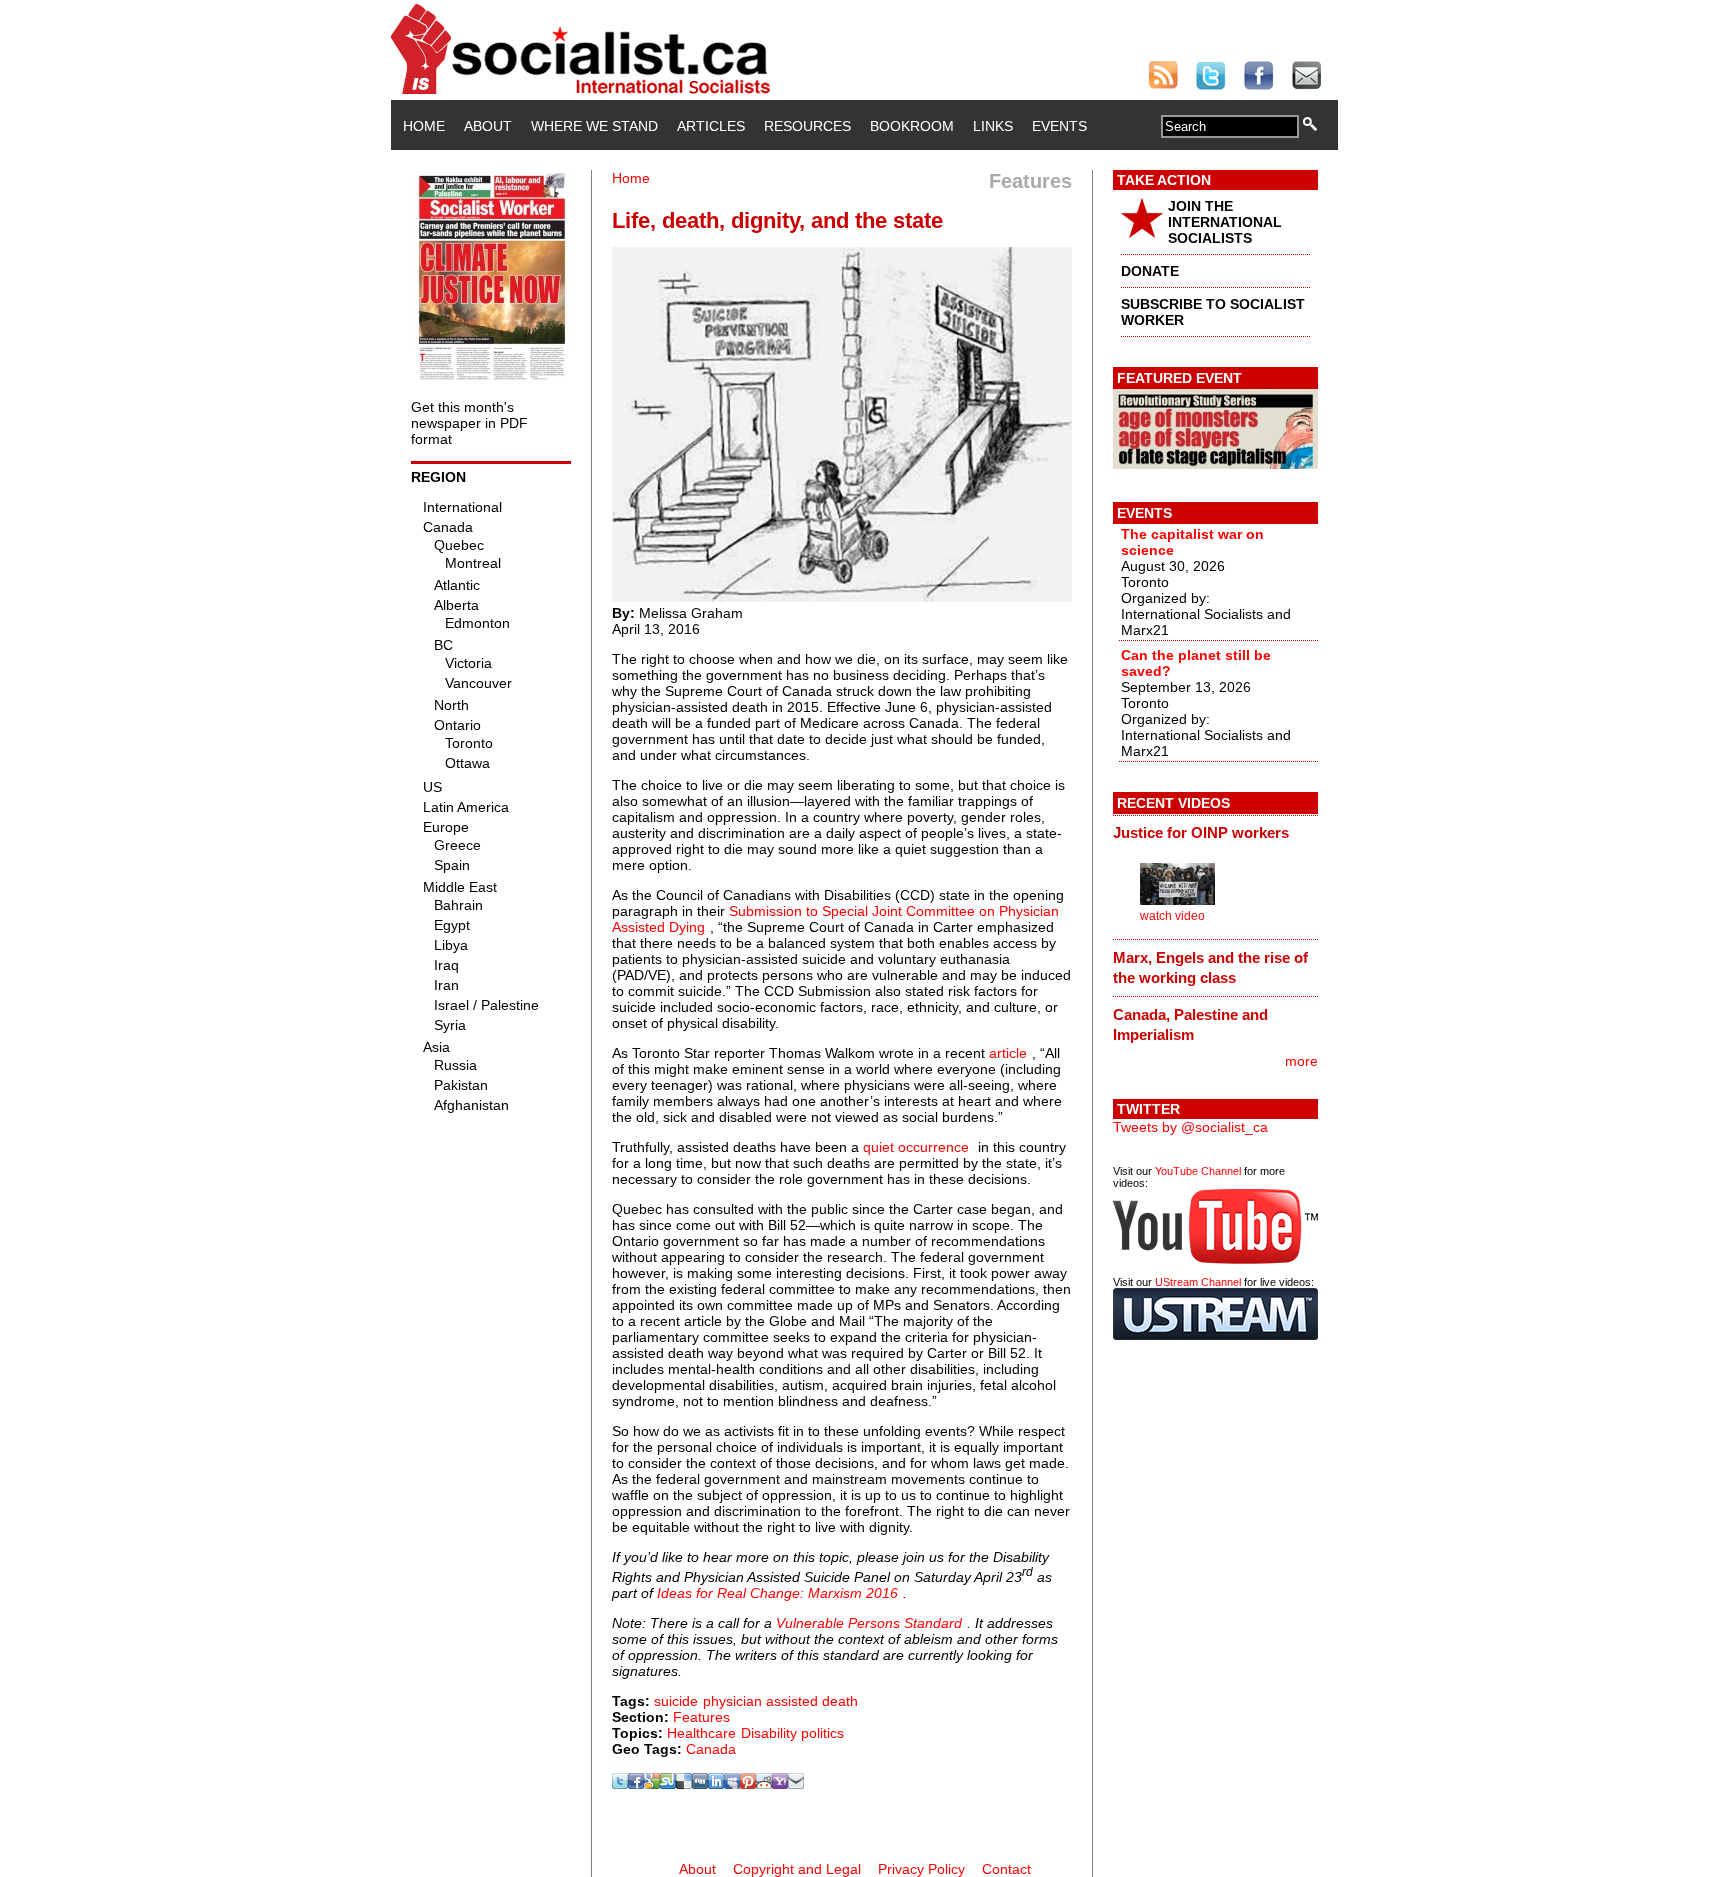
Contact (1006, 1869)
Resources (807, 126)
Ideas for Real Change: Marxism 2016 (777, 1593)
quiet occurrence (916, 1147)
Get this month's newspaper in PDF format (469, 423)
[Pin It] (748, 1784)
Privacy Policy (921, 1869)
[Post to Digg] (700, 1784)
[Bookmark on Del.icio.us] (684, 1784)
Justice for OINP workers (1201, 832)
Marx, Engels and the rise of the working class (1210, 967)
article (1008, 1053)
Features (701, 1717)
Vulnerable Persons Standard (869, 1623)
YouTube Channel (1198, 1171)
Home (424, 126)
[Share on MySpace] (732, 1784)
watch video (1172, 916)
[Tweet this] (620, 1784)
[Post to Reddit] (764, 1784)
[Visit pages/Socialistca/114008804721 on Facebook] (636, 1784)
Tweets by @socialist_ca (1190, 1127)
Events (1059, 126)
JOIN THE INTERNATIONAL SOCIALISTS (1225, 222)
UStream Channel (1198, 1282)
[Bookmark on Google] (652, 1784)
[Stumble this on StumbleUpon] (668, 1784)
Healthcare (701, 1733)
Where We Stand (594, 126)
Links (993, 126)
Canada (711, 1749)
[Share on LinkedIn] (716, 1784)
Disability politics (792, 1733)
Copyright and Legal (797, 1869)
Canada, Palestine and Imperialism (1190, 1024)
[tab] (1215, 833)
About (488, 126)
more (1301, 1061)
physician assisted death (780, 1701)
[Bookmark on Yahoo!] (780, 1784)
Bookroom (912, 126)
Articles (711, 126)
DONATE (1150, 271)
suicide (676, 1701)
